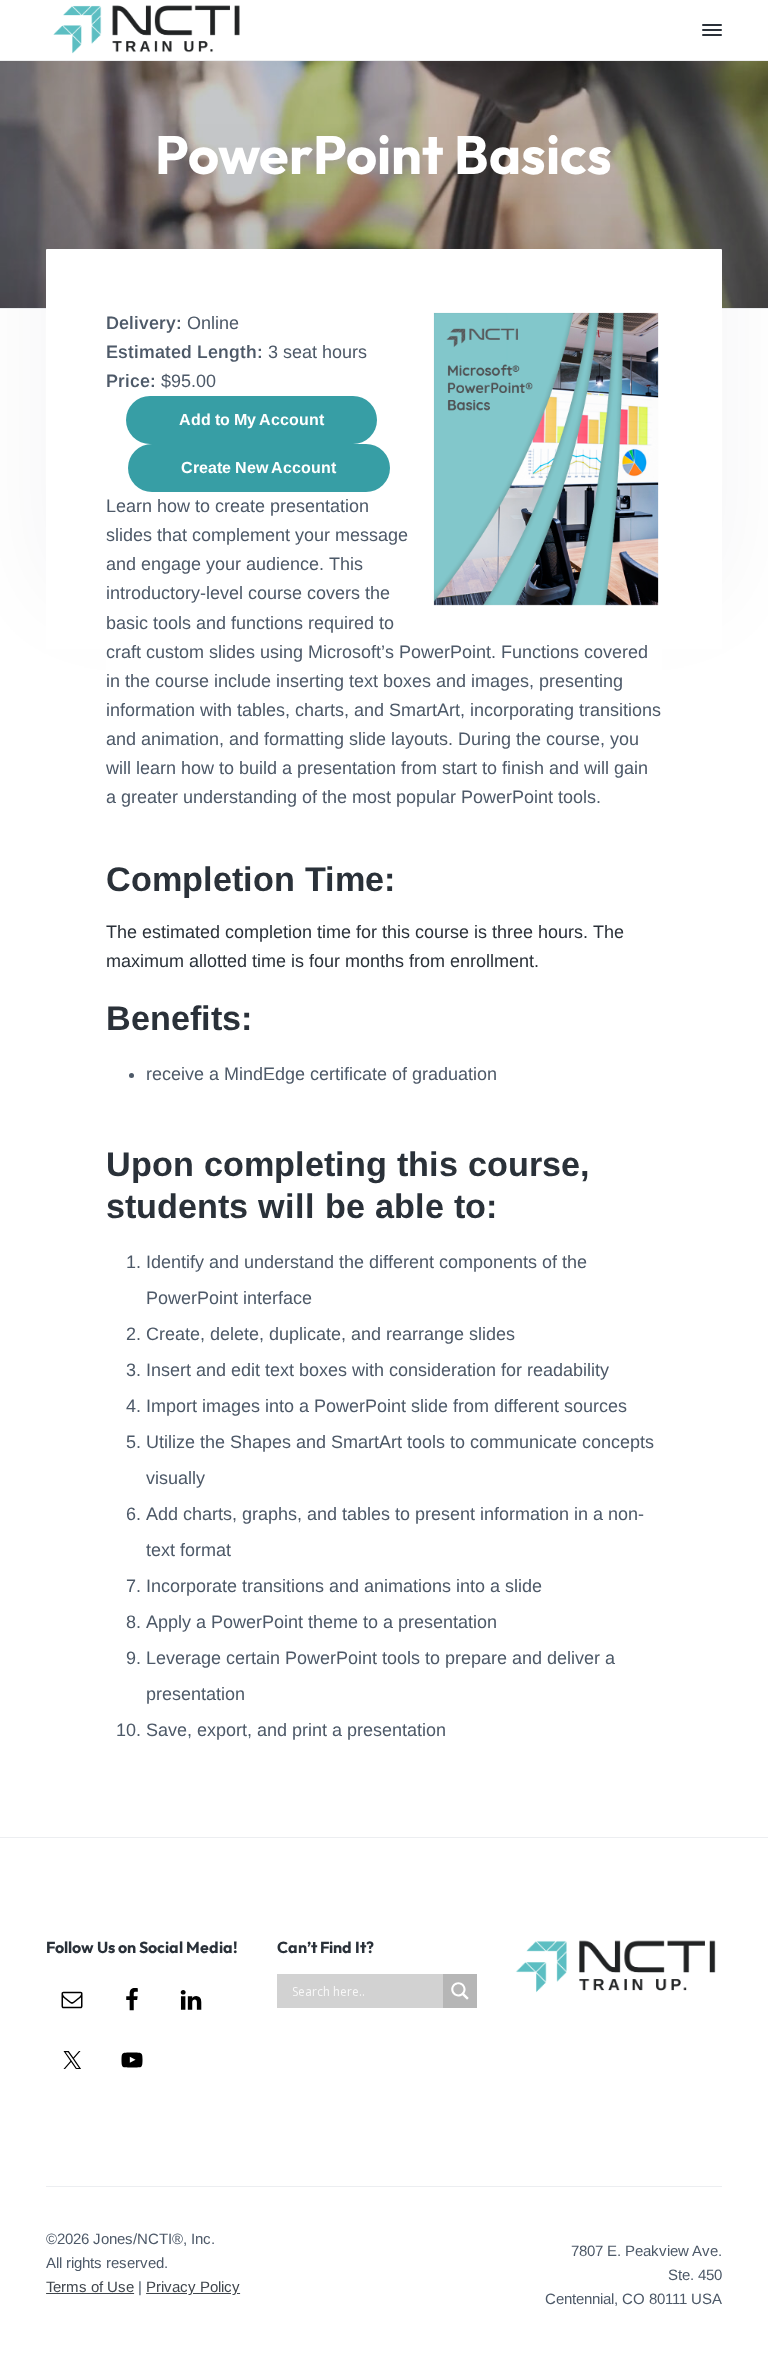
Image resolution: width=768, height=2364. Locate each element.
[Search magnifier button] (460, 1991)
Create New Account (258, 467)
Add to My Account (251, 419)
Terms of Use (90, 2286)
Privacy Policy (193, 2286)
